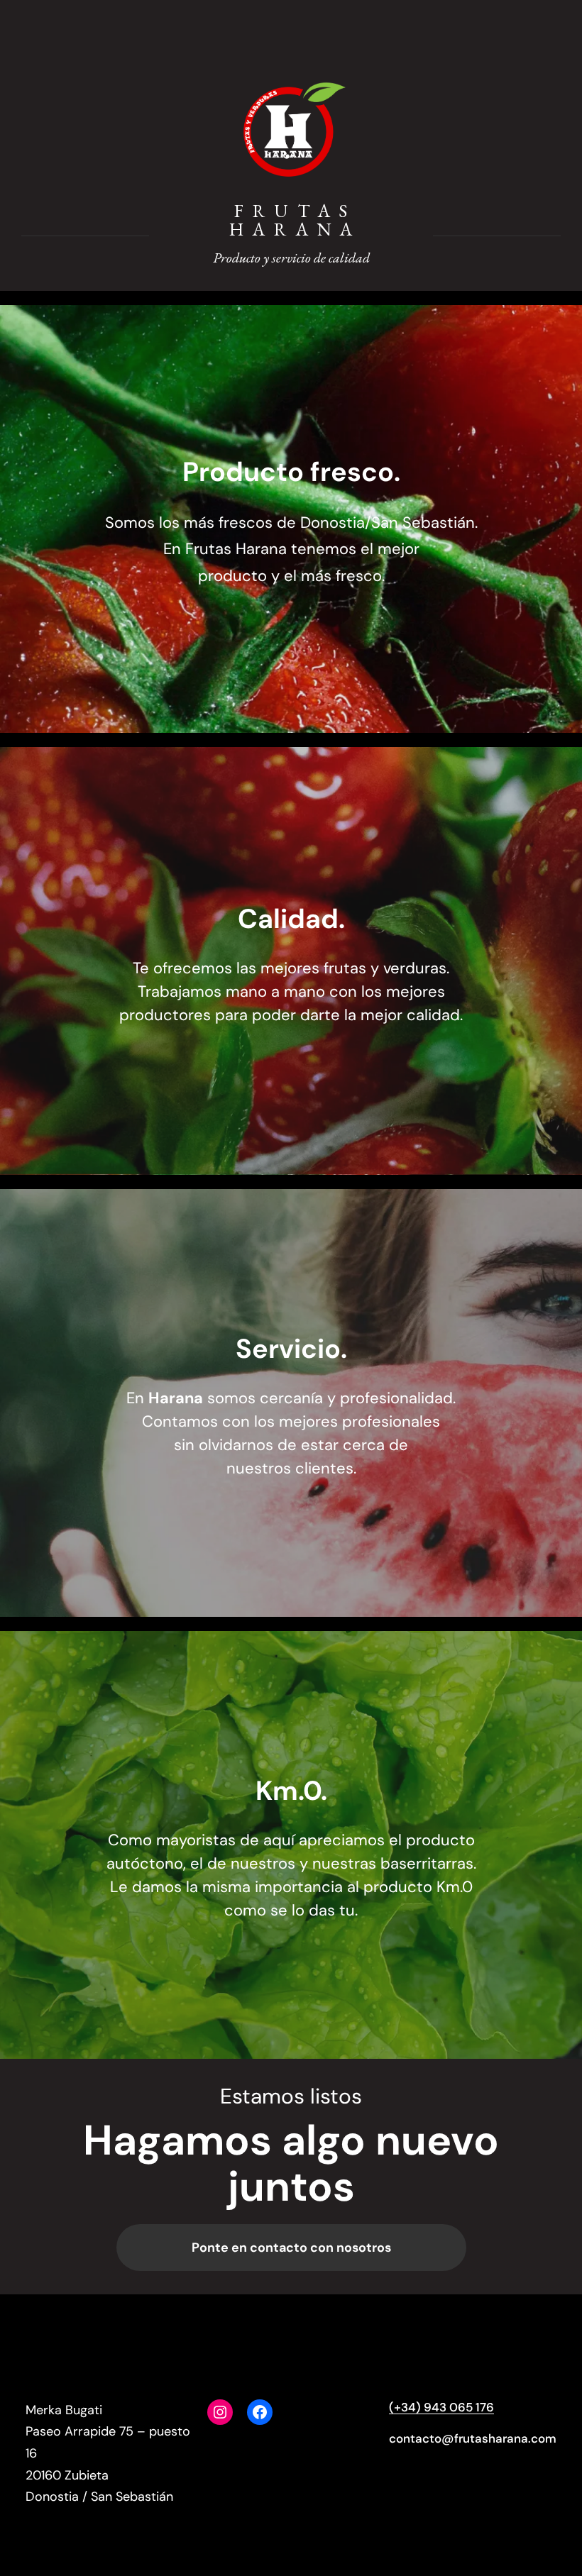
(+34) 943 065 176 (441, 2407)
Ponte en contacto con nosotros (291, 2248)
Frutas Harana (295, 220)
